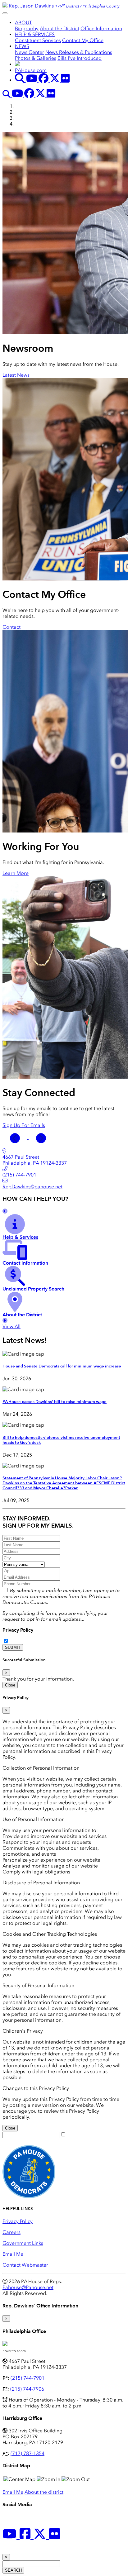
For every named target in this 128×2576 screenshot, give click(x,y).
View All (11, 1326)
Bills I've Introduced (80, 58)
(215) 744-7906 (27, 2389)
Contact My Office (83, 40)
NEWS (22, 46)
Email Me (13, 2254)
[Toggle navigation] (5, 13)
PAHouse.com (31, 70)
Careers (11, 2232)
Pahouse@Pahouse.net (28, 2287)
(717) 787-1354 (27, 2453)
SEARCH (13, 2570)
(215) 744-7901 (27, 2378)
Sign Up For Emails (24, 1125)
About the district (44, 2492)
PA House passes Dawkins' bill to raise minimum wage (55, 1402)
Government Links (23, 2243)
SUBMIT (13, 1647)
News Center (30, 52)
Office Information (101, 29)
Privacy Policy (18, 1630)
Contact (11, 627)
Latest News (16, 375)
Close (10, 1685)
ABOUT (23, 23)
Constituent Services (38, 40)
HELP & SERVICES (35, 34)
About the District (59, 29)
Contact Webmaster (25, 2265)
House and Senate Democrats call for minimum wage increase (62, 1366)
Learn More (16, 873)
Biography (27, 29)
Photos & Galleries (36, 58)
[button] (16, 1137)
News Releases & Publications (79, 52)
